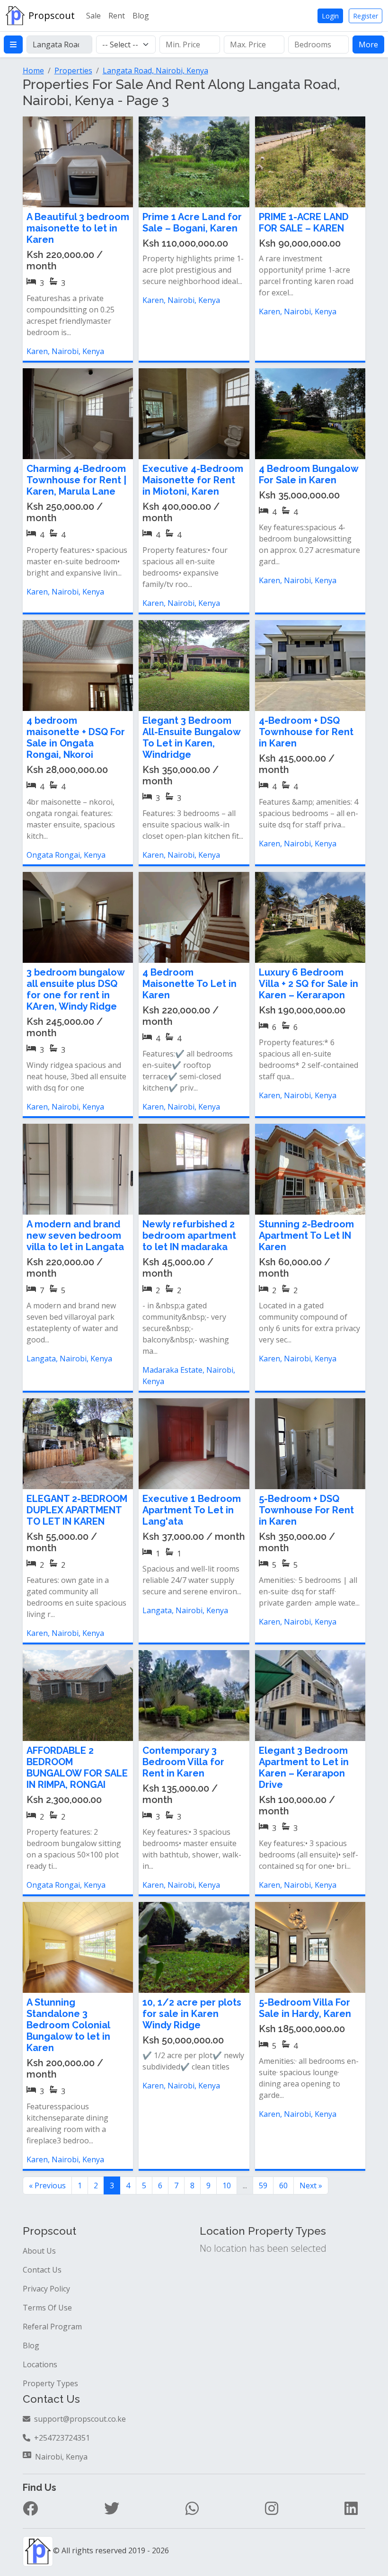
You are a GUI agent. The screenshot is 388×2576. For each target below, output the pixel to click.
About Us (39, 2251)
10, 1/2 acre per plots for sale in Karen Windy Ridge (192, 2014)
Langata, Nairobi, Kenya (69, 1359)
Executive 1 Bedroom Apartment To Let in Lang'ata (192, 1510)
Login (330, 16)
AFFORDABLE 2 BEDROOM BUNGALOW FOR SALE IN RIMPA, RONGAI (77, 1768)
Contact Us (42, 2270)
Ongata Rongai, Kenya (66, 855)
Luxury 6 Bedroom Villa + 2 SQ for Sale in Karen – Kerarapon (309, 984)
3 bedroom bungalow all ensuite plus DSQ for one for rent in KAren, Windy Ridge (75, 989)
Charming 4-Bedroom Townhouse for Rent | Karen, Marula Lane (76, 480)
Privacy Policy (46, 2289)
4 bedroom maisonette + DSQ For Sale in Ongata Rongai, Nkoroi (76, 737)
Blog (141, 16)
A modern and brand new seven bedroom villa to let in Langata (75, 1235)
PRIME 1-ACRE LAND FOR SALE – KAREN (304, 222)
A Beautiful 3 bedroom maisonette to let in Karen (78, 228)
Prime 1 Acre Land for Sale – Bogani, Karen (192, 222)
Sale (93, 16)
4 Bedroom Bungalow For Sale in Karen (309, 474)
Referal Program (52, 2327)
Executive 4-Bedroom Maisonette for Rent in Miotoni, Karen (193, 480)
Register (366, 16)
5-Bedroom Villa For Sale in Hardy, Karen (305, 2008)
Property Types (50, 2383)
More (368, 44)
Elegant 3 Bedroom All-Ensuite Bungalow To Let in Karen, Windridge (191, 737)
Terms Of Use (47, 2308)
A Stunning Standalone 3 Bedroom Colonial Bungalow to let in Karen (68, 2025)
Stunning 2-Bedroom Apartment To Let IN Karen (306, 1235)
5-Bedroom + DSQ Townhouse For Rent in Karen (306, 1510)
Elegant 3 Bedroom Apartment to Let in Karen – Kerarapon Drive (304, 1768)
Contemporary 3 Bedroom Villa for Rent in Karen (183, 1762)
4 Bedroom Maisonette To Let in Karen (190, 984)
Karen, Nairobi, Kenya (65, 351)
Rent (117, 16)
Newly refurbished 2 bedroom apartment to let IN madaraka (189, 1235)
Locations (40, 2364)
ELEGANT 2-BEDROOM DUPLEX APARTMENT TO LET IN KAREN (77, 1510)
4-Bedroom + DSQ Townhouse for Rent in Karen (306, 732)
